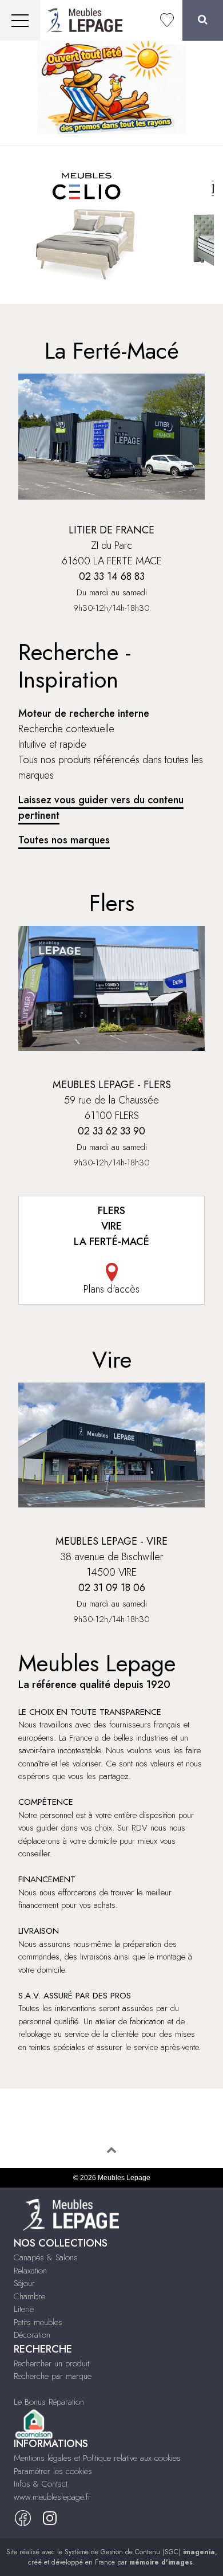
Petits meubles (38, 2322)
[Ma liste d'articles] (167, 20)
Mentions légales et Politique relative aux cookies (97, 2458)
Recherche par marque (53, 2376)
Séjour (24, 2283)
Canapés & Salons (46, 2257)
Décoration (32, 2335)
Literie (24, 2309)
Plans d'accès (111, 1289)
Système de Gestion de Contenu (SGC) (140, 2552)
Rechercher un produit (51, 2363)
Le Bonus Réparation (49, 2402)
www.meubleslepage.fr (52, 2497)
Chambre (29, 2296)
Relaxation (30, 2271)
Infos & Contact (41, 2484)
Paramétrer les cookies (53, 2471)
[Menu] (20, 20)
